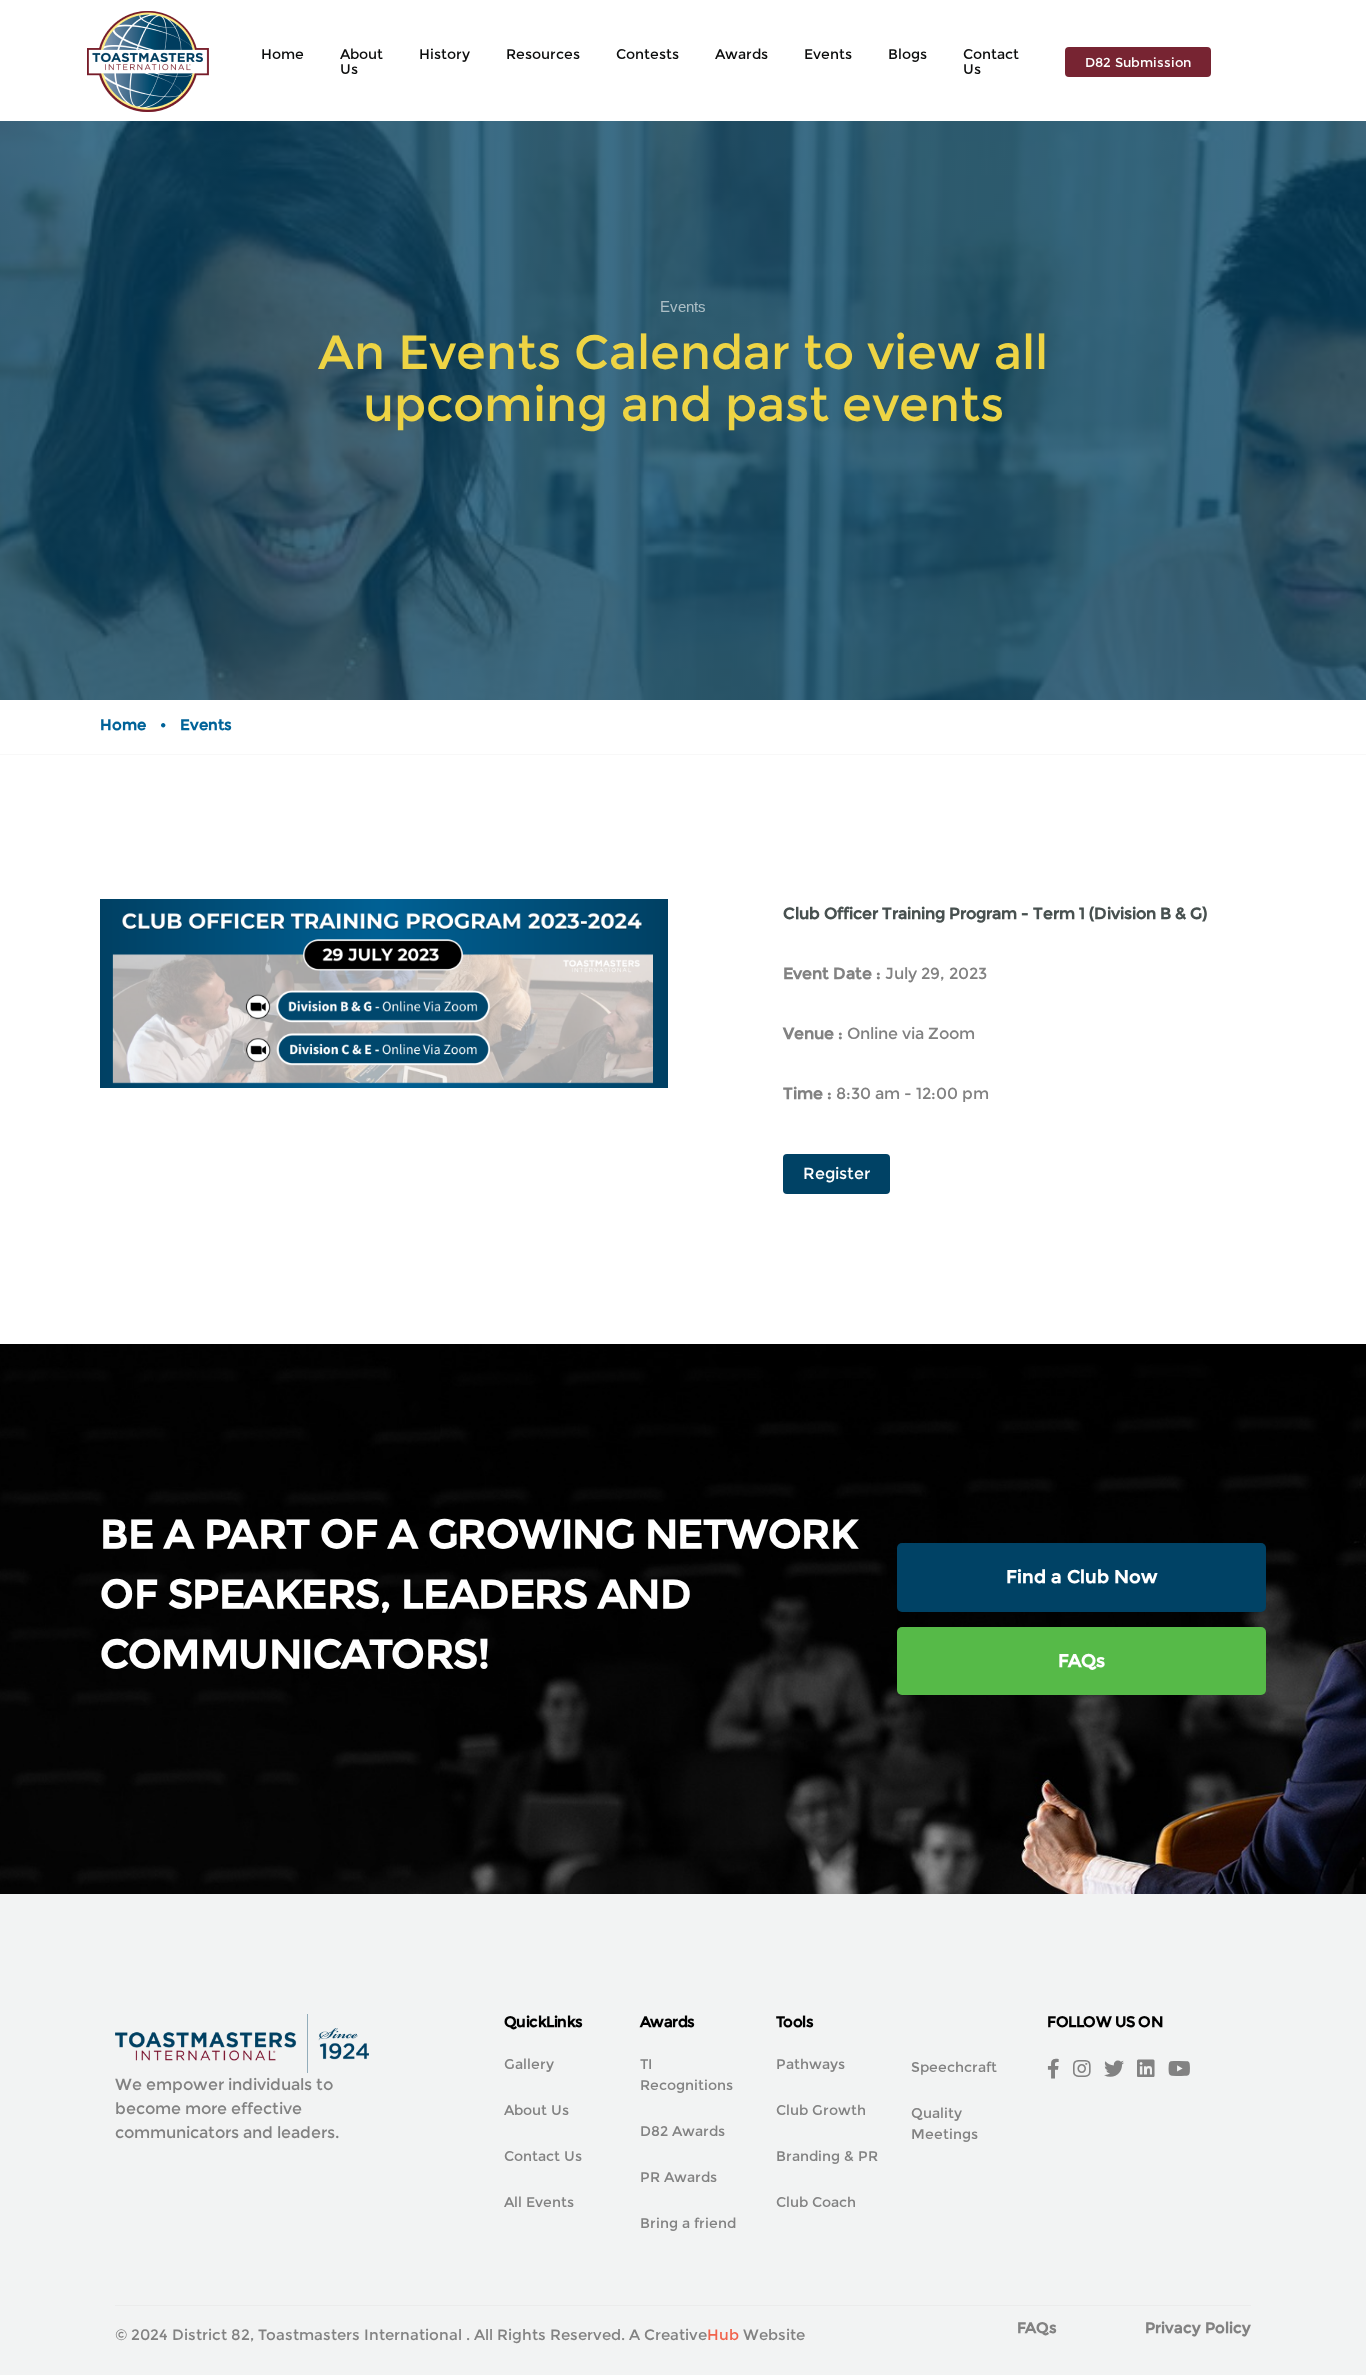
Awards (741, 54)
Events (828, 54)
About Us (361, 61)
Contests (647, 54)
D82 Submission (1138, 62)
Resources (543, 54)
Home (282, 54)
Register (836, 1173)
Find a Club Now (1081, 1577)
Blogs (907, 54)
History (444, 54)
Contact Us (991, 61)
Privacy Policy (1198, 2327)
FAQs (1081, 1661)
